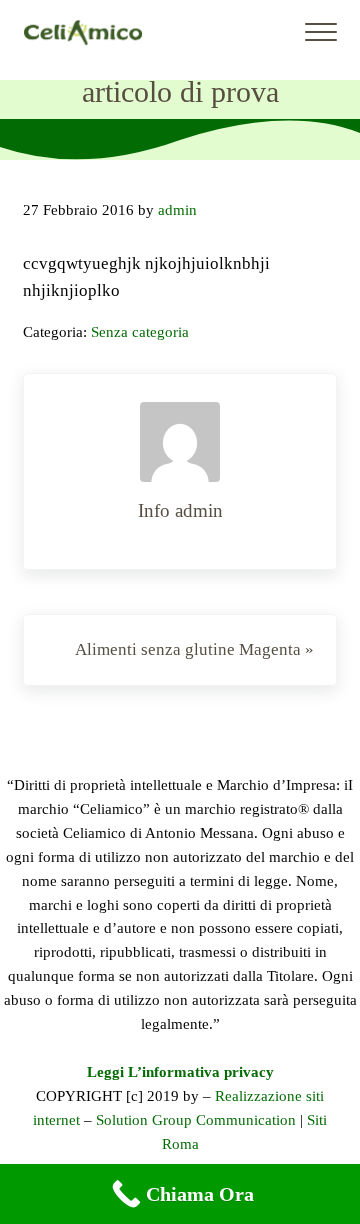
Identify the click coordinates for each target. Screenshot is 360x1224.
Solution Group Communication (196, 1120)
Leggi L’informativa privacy (180, 1072)
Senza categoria (140, 332)
